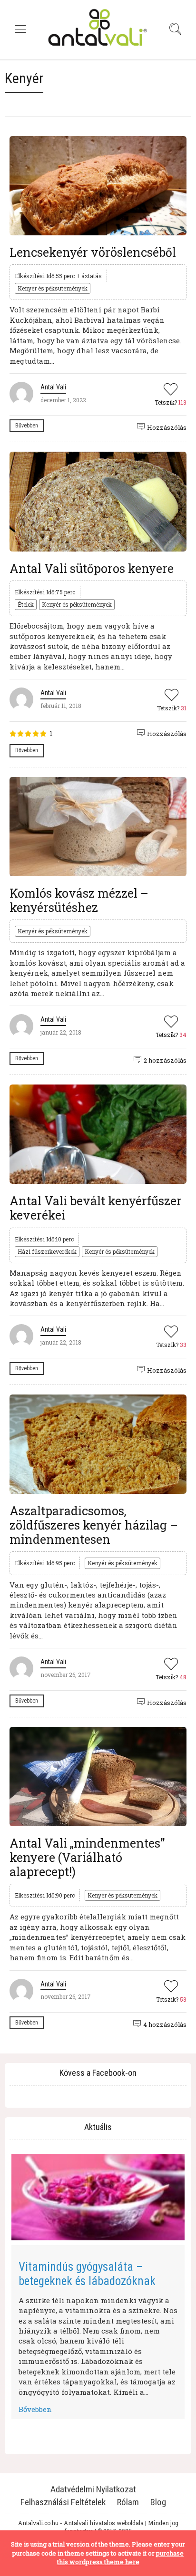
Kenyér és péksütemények (53, 288)
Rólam (128, 2502)
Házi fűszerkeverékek (47, 1251)
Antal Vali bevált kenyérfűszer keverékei (96, 1208)
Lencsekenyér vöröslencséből (93, 252)
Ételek (26, 604)
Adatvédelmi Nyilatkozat (93, 2489)
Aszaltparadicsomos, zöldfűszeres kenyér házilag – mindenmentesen (94, 1525)
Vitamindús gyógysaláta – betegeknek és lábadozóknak (87, 2274)
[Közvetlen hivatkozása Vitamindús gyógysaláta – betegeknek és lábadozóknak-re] (98, 2197)
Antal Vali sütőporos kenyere (92, 568)
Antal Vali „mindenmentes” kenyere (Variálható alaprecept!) (87, 1857)
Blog (158, 2502)
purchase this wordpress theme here (121, 2558)
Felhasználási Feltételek (63, 2502)
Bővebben (27, 426)
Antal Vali (53, 387)
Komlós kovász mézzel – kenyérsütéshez (79, 900)
